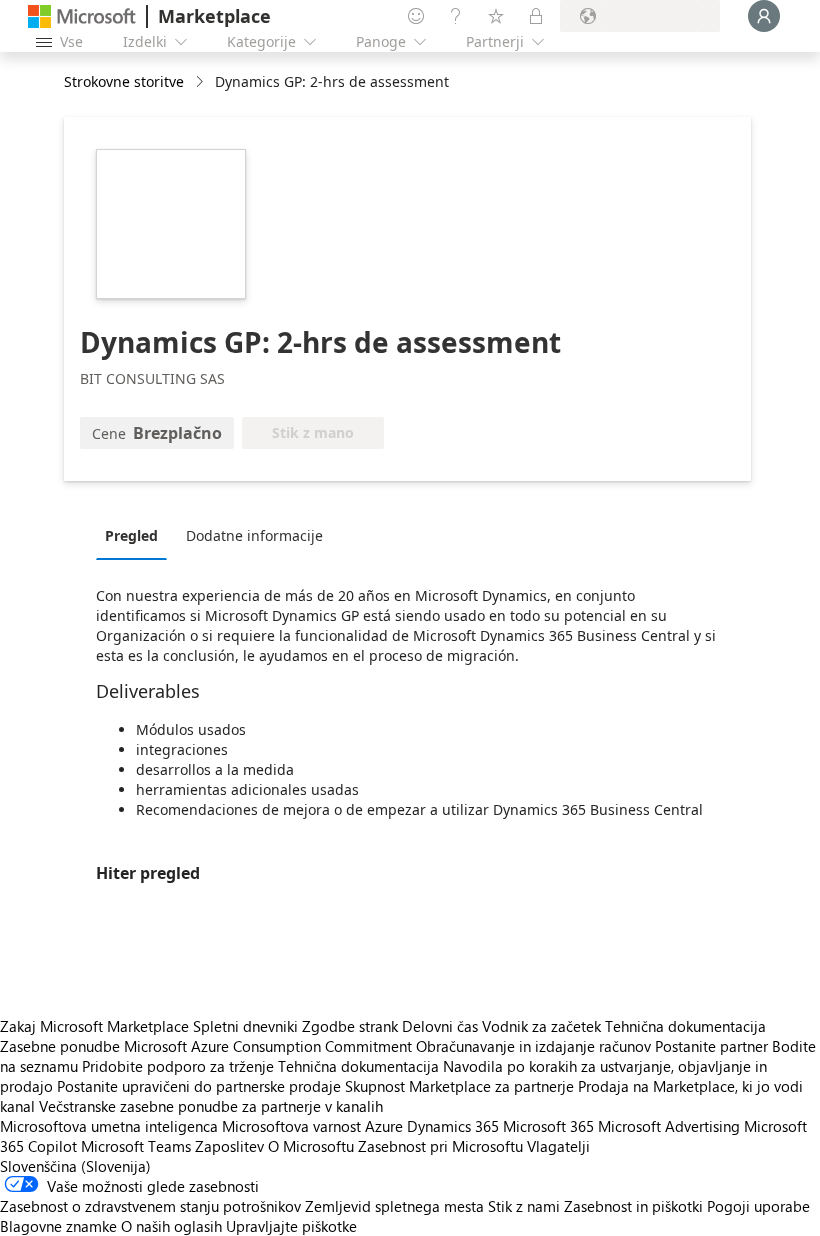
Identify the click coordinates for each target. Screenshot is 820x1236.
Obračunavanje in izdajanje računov (533, 1046)
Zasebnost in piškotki (633, 1206)
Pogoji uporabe (758, 1206)
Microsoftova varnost (291, 1126)
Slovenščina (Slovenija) (75, 1166)
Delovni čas (440, 1026)
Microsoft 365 (548, 1126)
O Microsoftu (311, 1146)
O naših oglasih (171, 1226)
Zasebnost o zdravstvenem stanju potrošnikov (150, 1206)
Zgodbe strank (350, 1026)
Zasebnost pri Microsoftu (440, 1146)
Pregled (131, 535)
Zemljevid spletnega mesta (394, 1206)
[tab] (136, 535)
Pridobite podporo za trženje (178, 1066)
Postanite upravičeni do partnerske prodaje (199, 1086)
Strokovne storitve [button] (124, 81)
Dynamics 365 (453, 1126)
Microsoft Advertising (669, 1126)
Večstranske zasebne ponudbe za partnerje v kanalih (211, 1106)
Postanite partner (711, 1046)
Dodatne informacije (254, 535)
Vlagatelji (558, 1146)
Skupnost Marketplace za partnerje (459, 1086)
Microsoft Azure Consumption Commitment (270, 1046)
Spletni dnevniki (245, 1026)
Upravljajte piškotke (291, 1226)
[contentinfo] (201, 82)
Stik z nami (524, 1206)
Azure (384, 1126)
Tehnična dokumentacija (685, 1026)
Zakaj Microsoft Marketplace (94, 1026)
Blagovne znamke (58, 1226)
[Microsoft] (82, 16)
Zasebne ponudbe (60, 1046)
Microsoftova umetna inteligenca (109, 1126)
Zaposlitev (229, 1146)
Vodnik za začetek (541, 1026)
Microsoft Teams (136, 1146)
